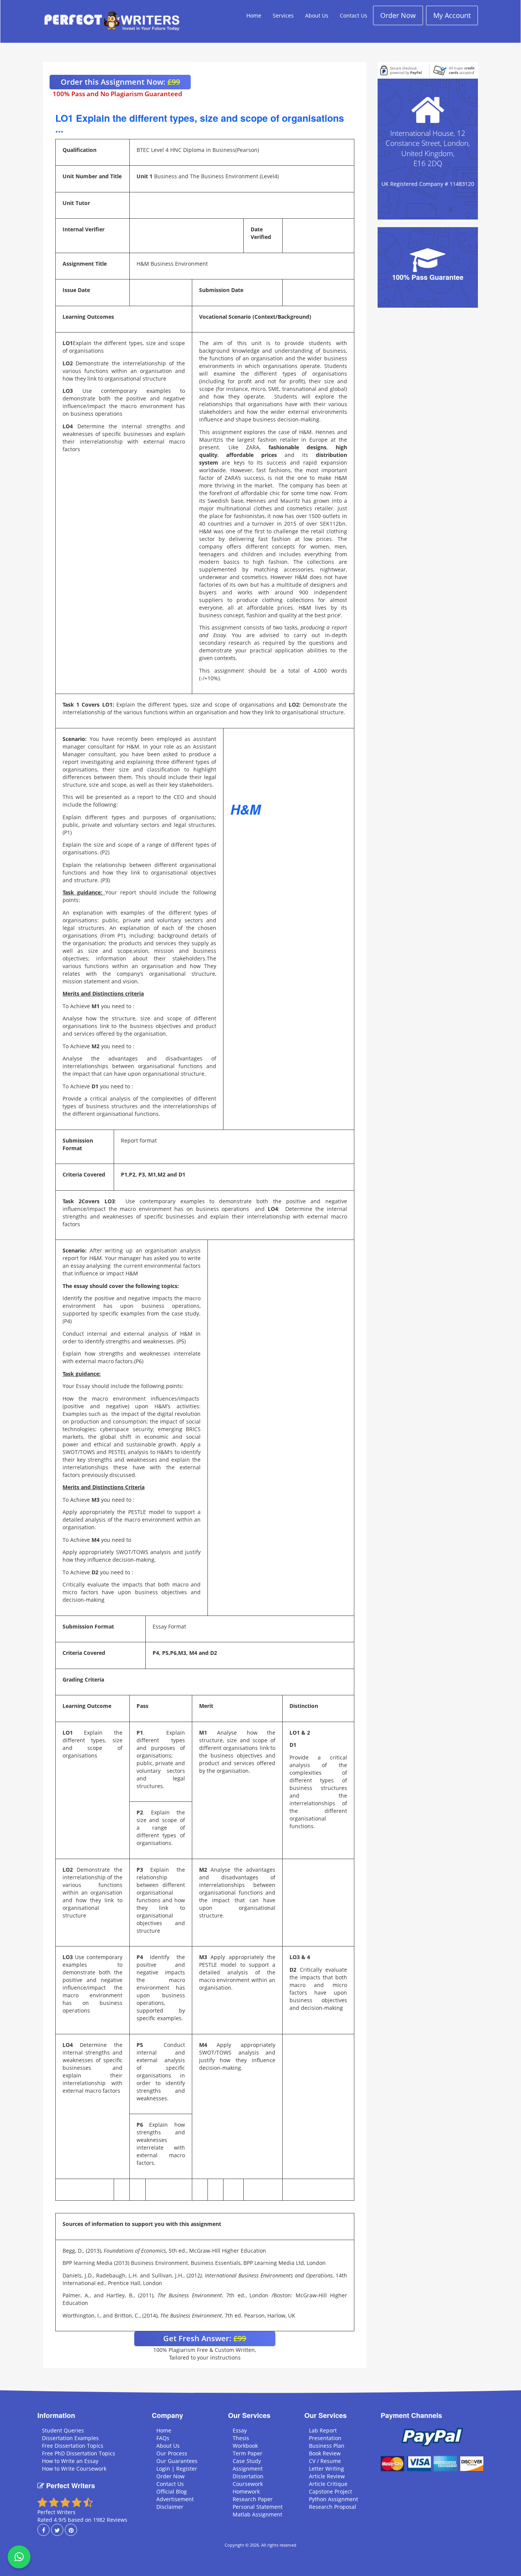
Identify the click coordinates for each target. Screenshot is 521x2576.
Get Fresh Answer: (205, 2338)
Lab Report (323, 2430)
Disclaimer (170, 2507)
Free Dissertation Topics (73, 2446)
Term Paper (248, 2453)
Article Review (327, 2476)
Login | (166, 2469)
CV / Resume (325, 2461)
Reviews (117, 2520)
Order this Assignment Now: (120, 82)
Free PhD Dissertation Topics (79, 2453)
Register (187, 2469)
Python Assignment (334, 2499)
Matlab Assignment (257, 2514)
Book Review (325, 2453)
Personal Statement (258, 2507)
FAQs (163, 2438)
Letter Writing (326, 2469)
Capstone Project (330, 2491)
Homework (246, 2491)
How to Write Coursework (74, 2469)
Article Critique (328, 2484)
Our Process (172, 2453)
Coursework (248, 2484)
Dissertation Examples (70, 2438)
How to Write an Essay (70, 2461)
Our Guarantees (177, 2461)
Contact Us (354, 15)
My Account (452, 15)
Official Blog (172, 2491)
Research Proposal (333, 2507)
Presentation (325, 2438)
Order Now (398, 15)
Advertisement (175, 2499)
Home (254, 15)
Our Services (249, 2415)
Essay (240, 2430)
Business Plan (327, 2446)
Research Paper (253, 2499)
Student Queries (63, 2430)
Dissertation (248, 2476)
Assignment (248, 2469)
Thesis (241, 2438)
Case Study (247, 2461)
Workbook (245, 2446)
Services (283, 15)
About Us (317, 15)
